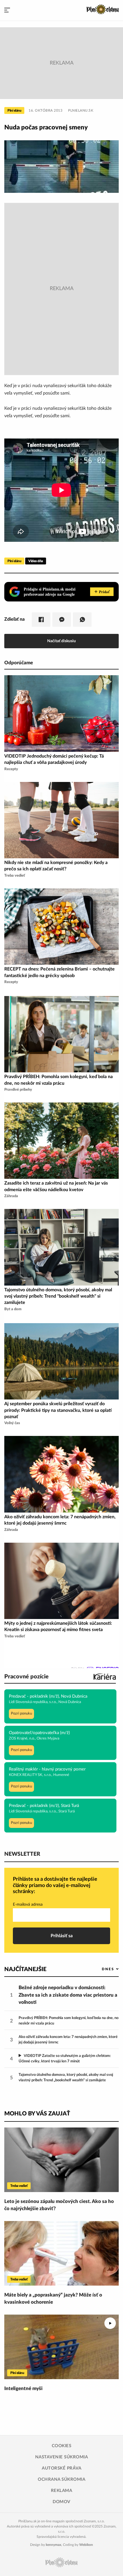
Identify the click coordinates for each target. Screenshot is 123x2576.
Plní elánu (14, 110)
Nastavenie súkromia (62, 2457)
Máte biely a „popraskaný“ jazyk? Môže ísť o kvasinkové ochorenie (53, 2299)
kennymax (53, 2545)
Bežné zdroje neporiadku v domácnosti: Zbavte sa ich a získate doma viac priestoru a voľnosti (68, 1995)
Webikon (86, 2545)
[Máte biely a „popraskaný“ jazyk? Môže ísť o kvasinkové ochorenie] (61, 2253)
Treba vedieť (19, 2186)
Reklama (62, 2491)
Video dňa (36, 561)
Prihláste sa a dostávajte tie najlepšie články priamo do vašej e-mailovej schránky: (55, 1885)
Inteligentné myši (23, 2388)
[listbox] (101, 1969)
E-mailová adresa (28, 1905)
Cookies (62, 2446)
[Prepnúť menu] (7, 10)
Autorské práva (61, 2468)
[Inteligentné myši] (61, 2347)
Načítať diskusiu (61, 641)
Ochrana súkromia (61, 2479)
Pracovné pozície (26, 1677)
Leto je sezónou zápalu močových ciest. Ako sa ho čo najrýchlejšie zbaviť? (59, 2205)
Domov (61, 2502)
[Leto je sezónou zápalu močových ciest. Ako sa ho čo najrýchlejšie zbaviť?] (61, 2160)
